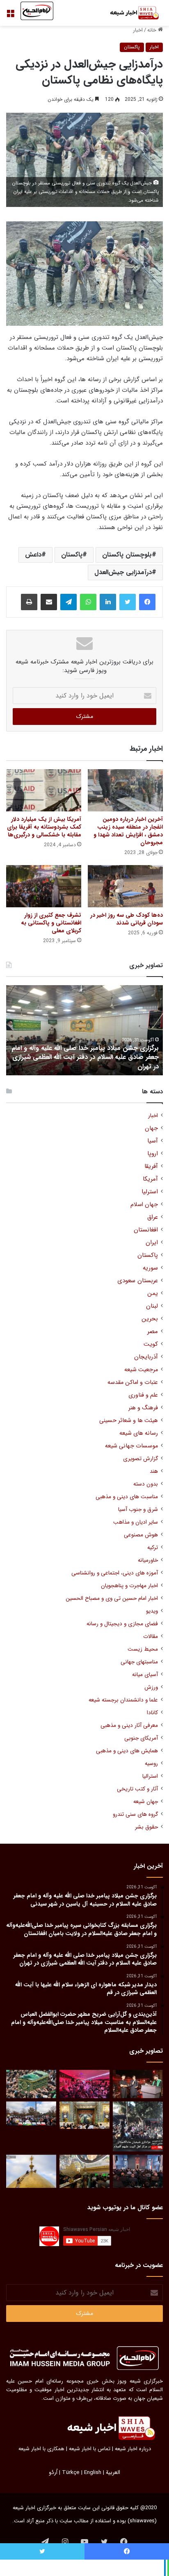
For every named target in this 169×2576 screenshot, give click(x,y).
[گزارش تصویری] (138, 2126)
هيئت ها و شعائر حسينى (129, 1421)
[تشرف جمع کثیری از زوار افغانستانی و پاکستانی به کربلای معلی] (44, 886)
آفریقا (151, 1166)
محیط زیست (143, 1649)
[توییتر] (128, 602)
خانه (153, 30)
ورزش (151, 1687)
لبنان (152, 1306)
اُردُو (53, 2473)
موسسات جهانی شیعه (131, 1446)
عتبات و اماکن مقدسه (133, 1382)
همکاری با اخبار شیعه (41, 2449)
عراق (153, 1217)
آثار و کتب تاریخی (137, 1789)
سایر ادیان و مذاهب (136, 1522)
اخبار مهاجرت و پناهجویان (129, 1586)
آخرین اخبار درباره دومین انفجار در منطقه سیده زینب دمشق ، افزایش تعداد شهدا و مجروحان (128, 831)
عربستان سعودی (138, 1281)
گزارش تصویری (140, 1459)
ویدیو (152, 1611)
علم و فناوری (143, 1395)
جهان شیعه (146, 1802)
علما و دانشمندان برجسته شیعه (123, 1700)
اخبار (138, 30)
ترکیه (153, 1548)
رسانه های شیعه (139, 1433)
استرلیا (150, 1192)
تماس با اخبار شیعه (90, 2449)
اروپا (153, 1154)
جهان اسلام (144, 1205)
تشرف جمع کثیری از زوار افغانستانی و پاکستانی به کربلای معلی (51, 923)
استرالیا (150, 1776)
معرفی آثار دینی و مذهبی (129, 1725)
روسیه (151, 1764)
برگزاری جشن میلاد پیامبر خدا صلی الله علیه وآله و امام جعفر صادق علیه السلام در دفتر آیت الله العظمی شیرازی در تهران (85, 1057)
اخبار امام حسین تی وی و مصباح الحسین (112, 1598)
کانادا (152, 1713)
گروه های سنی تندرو (135, 1814)
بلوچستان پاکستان (127, 555)
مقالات (151, 1637)
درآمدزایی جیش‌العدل (123, 572)
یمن (153, 1294)
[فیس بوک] (147, 602)
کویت (151, 1344)
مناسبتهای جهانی (139, 1662)
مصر (153, 1332)
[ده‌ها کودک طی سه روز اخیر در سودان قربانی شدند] (125, 886)
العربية (113, 2473)
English (93, 2473)
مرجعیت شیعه (141, 1370)
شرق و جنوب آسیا (138, 1509)
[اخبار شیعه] (130, 13)
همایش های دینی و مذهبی (127, 1751)
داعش (33, 555)
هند (154, 1471)
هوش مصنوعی (141, 1535)
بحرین (150, 1319)
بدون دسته (146, 1484)
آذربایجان (146, 1357)
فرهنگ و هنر (143, 1408)
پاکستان (132, 47)
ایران (152, 1243)
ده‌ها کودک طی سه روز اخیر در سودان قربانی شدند (127, 919)
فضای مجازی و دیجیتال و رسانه (122, 1624)
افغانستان (146, 1230)
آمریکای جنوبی (141, 1738)
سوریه (150, 1268)
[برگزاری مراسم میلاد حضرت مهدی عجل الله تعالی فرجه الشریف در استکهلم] (84, 2084)
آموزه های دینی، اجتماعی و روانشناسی (115, 1573)
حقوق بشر (146, 1827)
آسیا (153, 1141)
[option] (84, 1030)
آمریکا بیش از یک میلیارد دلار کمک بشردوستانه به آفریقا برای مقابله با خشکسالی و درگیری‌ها (44, 827)
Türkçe (71, 2473)
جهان (151, 1128)
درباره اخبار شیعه (133, 2449)
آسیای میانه (145, 1675)
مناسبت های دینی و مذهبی (127, 1497)
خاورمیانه (148, 1560)
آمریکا (150, 1179)
